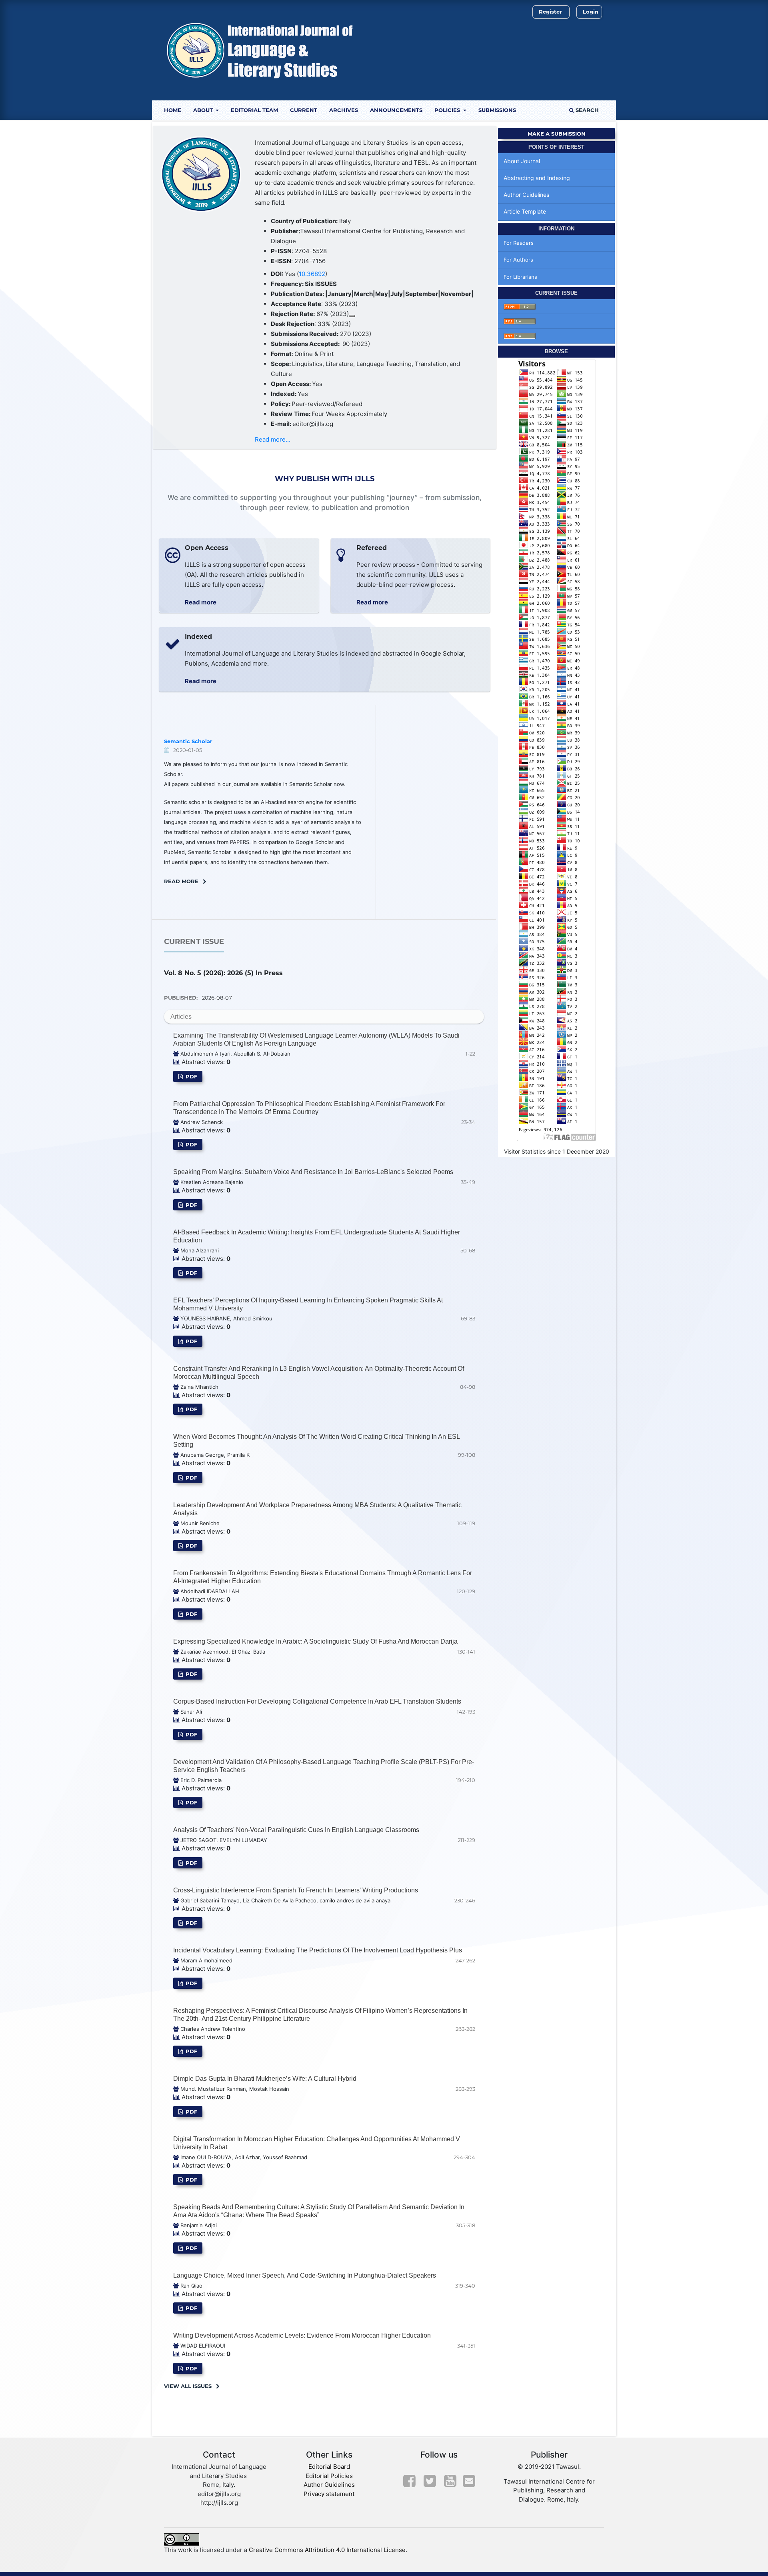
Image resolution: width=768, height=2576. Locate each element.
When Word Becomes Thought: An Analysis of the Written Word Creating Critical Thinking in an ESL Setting (316, 1441)
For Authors (518, 260)
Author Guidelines (526, 195)
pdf (191, 1076)
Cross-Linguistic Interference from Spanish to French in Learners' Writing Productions (296, 1890)
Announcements (396, 110)
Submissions (497, 110)
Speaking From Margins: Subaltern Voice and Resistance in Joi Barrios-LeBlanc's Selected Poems (313, 1172)
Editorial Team (254, 110)
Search (586, 110)
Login (591, 12)
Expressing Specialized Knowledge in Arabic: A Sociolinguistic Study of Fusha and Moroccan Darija (315, 1641)
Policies (448, 110)
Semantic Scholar (188, 741)
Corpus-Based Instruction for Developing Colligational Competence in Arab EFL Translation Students (317, 1701)
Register (550, 12)
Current (304, 110)
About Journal (522, 161)
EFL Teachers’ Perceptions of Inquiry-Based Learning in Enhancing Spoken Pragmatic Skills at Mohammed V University (308, 1304)
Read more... (273, 439)
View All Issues (188, 2386)
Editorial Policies (329, 2476)
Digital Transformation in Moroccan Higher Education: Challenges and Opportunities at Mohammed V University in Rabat (317, 2143)
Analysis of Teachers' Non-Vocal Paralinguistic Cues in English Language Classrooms (296, 1830)
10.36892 (312, 274)
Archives (344, 110)
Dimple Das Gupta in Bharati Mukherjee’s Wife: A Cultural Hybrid (265, 2079)
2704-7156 (310, 261)
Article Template (525, 211)
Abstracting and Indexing (537, 178)
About (204, 110)
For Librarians (520, 277)
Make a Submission (557, 134)
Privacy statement (329, 2494)
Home (173, 110)
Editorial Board (329, 2467)
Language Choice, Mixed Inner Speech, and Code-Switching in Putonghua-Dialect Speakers (305, 2275)
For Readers (519, 243)
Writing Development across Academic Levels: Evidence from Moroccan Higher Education (302, 2335)
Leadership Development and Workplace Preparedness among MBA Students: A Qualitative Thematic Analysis (317, 1509)
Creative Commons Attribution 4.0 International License (327, 2550)
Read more (201, 602)
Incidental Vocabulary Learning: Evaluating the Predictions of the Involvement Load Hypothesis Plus (318, 1950)
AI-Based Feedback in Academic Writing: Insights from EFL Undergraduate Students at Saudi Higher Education (317, 1236)
